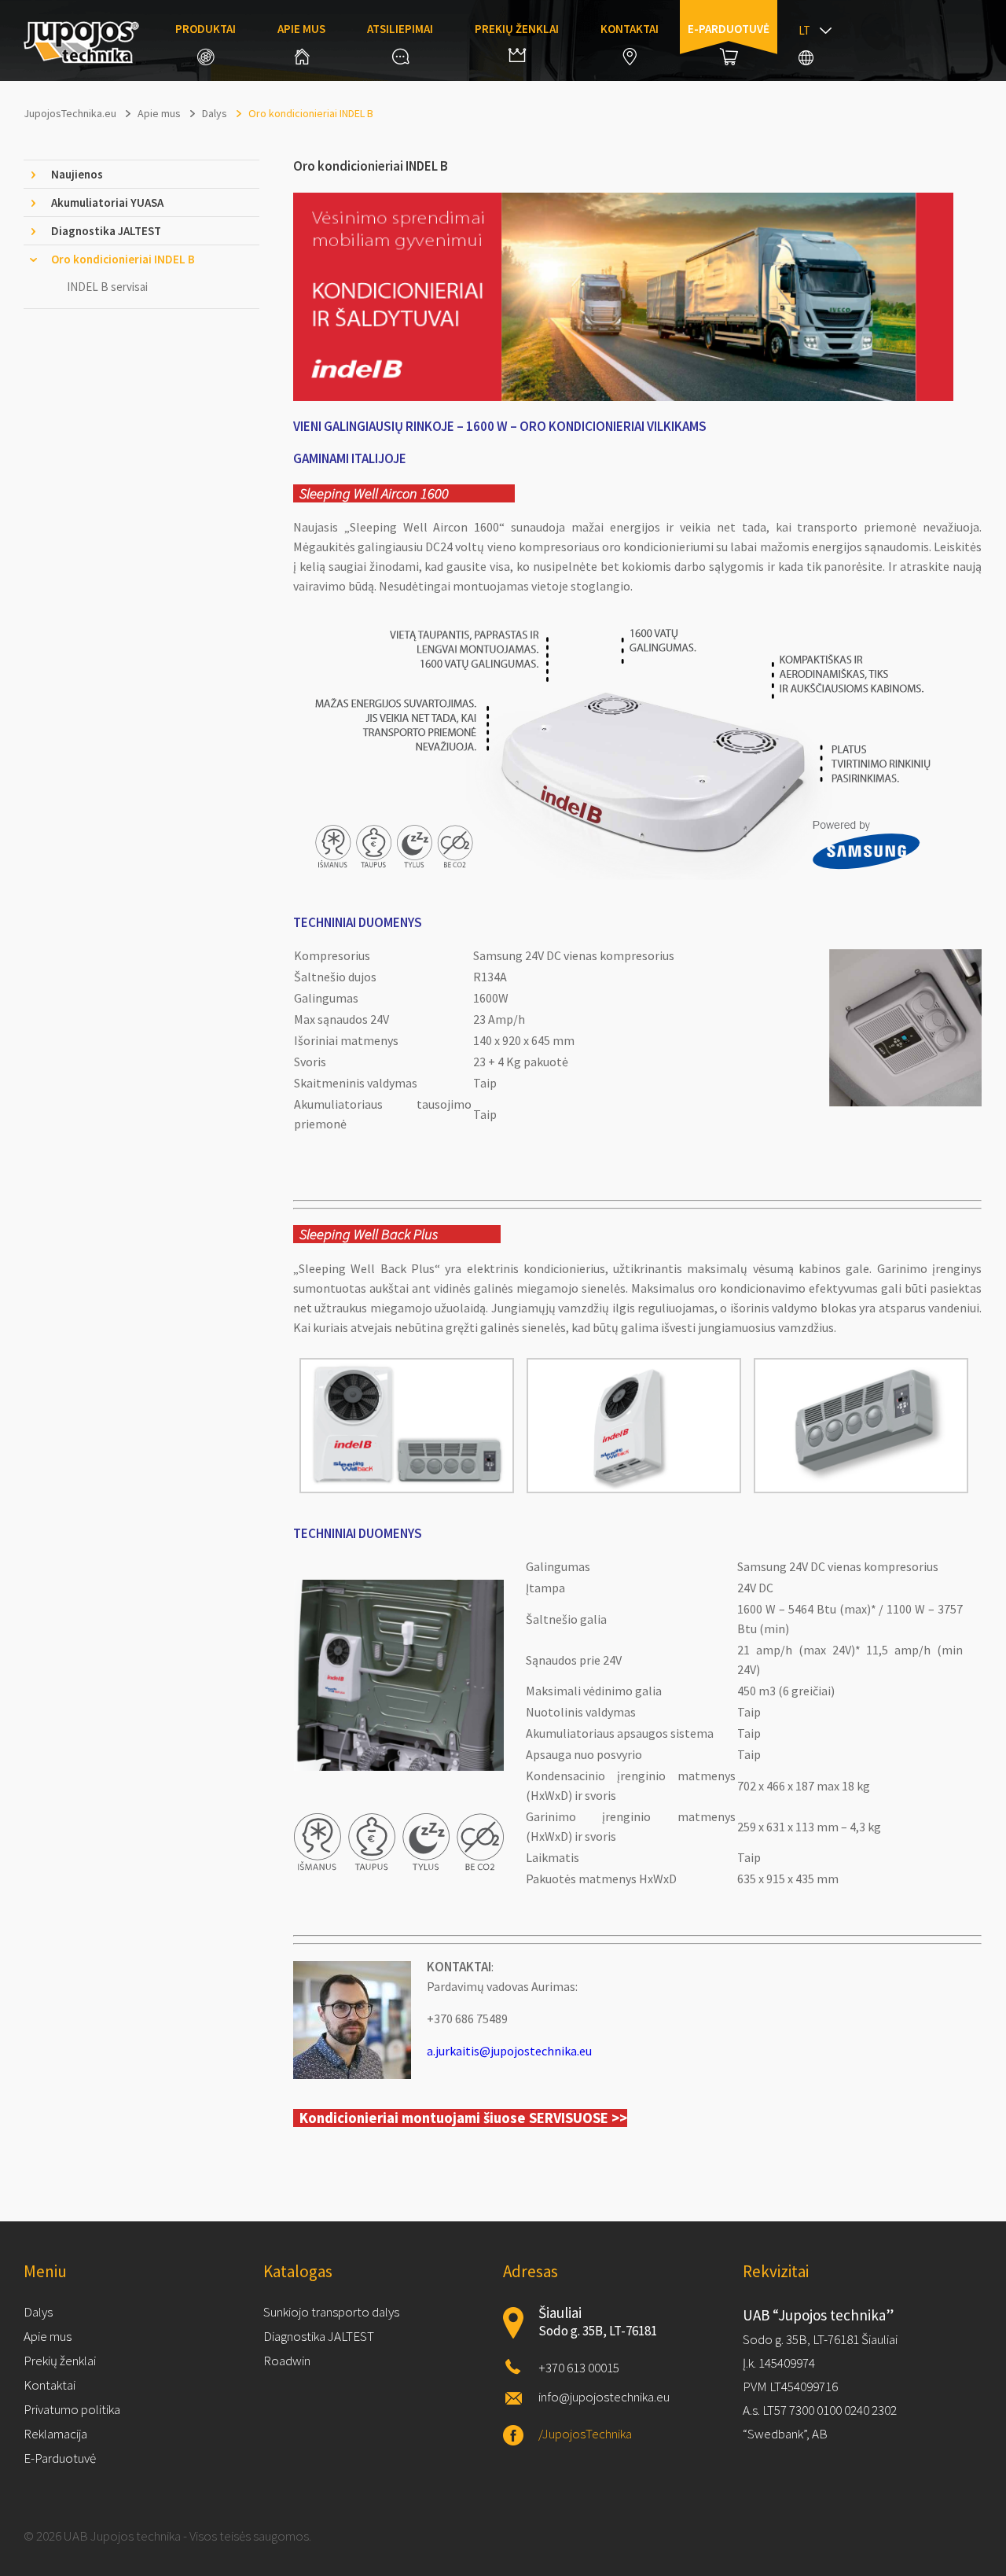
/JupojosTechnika (585, 2434)
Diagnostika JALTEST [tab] (106, 231)
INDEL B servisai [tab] (107, 287)
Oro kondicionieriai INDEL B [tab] (123, 259)
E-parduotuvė (729, 29)
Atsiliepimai (400, 29)
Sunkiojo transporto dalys (331, 2312)
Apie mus (301, 29)
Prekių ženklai (517, 29)
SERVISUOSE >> (578, 2118)
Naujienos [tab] (77, 174)
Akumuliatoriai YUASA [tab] (107, 202)
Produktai (206, 29)
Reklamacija (55, 2434)
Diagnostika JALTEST (319, 2336)
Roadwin (287, 2361)
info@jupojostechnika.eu (604, 2397)
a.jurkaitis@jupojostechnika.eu (509, 2051)
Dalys (38, 2312)
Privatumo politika (72, 2409)
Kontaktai (630, 29)
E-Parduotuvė (60, 2458)
